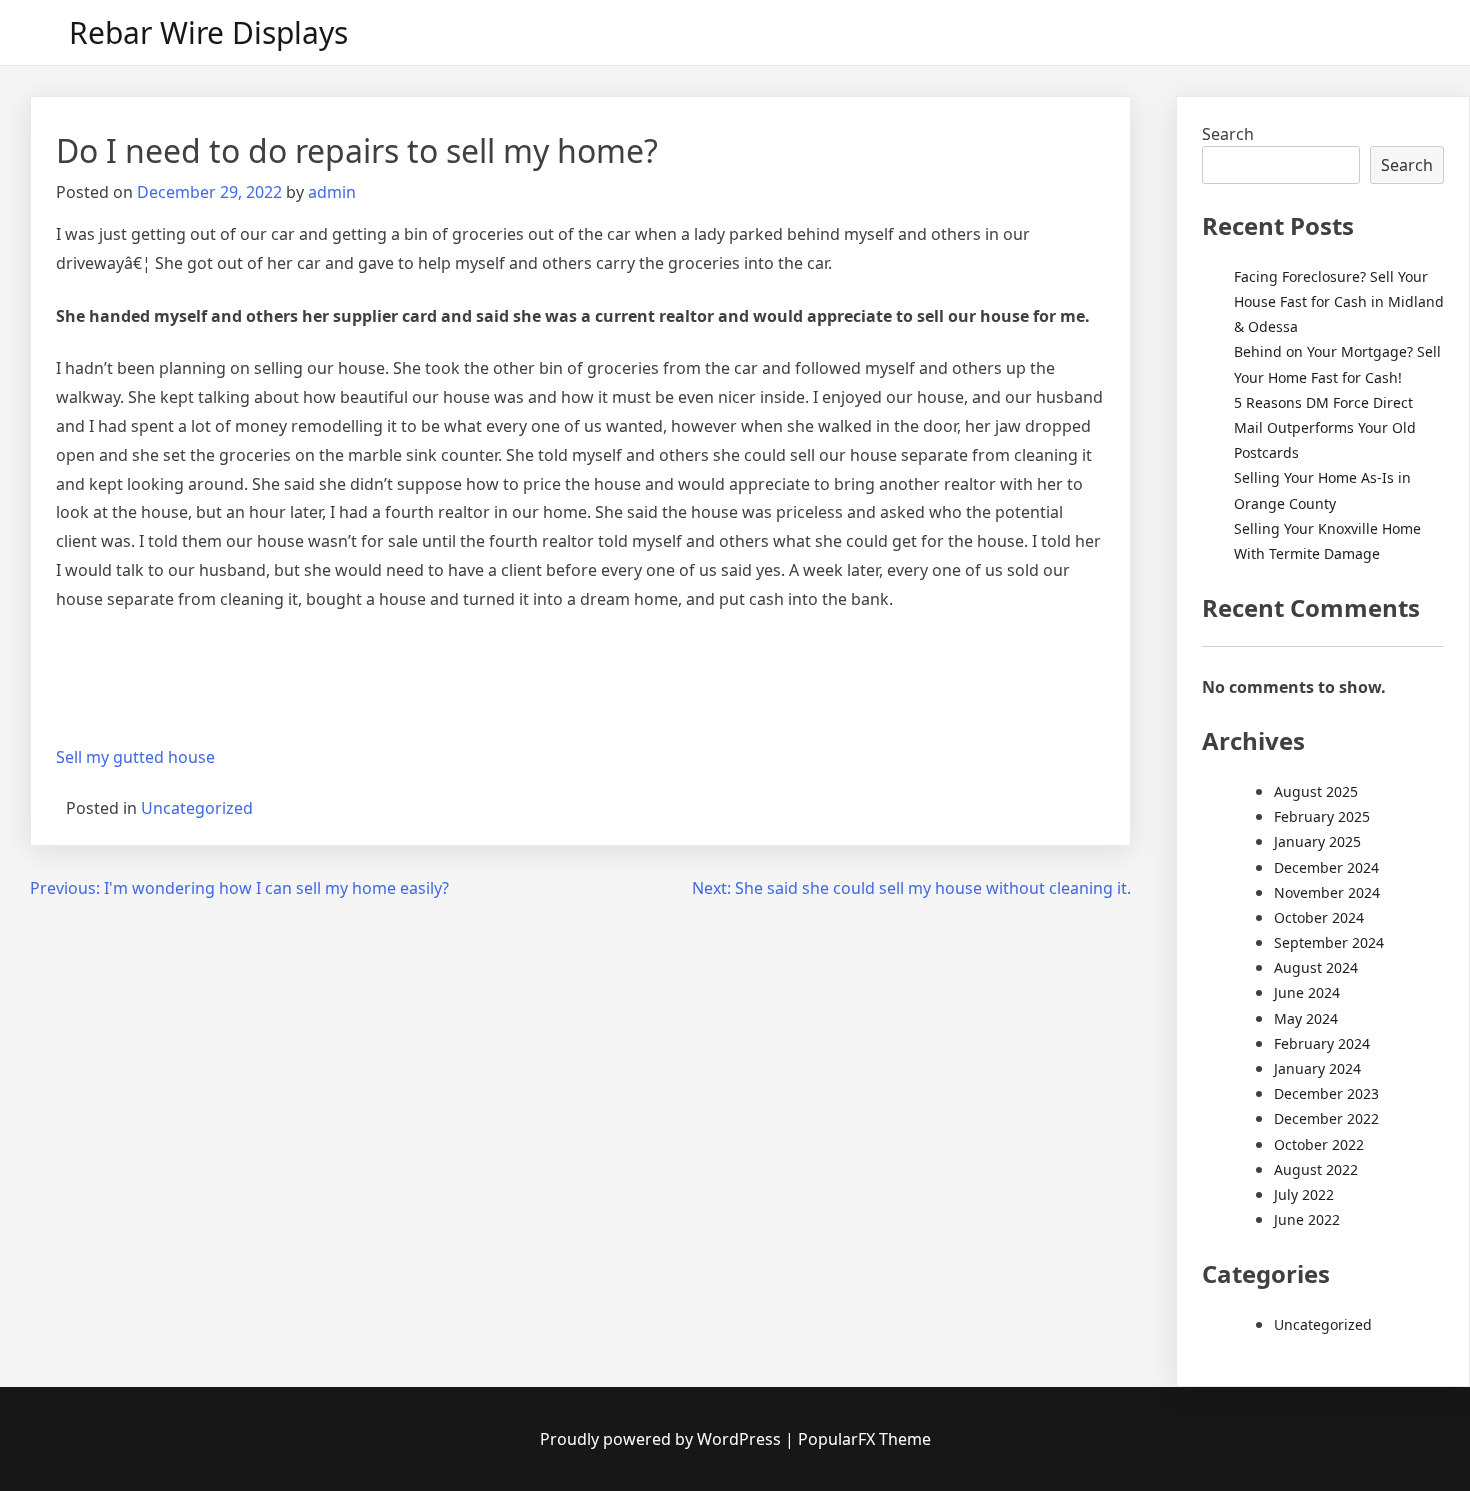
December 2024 (1326, 867)
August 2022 (1316, 1169)
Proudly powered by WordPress (662, 1439)
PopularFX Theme (864, 1439)
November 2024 (1327, 892)
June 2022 (1307, 1219)
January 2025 (1317, 841)
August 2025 (1316, 791)
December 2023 (1326, 1093)
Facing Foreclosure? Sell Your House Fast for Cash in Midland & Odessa (1339, 301)
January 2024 (1317, 1068)
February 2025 (1322, 816)
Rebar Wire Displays (208, 32)
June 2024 (1307, 992)
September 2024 (1329, 942)
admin (332, 192)
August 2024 (1316, 967)
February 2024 (1322, 1043)
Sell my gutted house (135, 757)
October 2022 (1319, 1144)
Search (1228, 134)
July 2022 (1304, 1194)
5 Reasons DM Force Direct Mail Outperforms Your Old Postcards (1325, 427)
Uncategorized (197, 808)
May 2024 (1306, 1018)
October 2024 (1319, 917)
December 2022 (1326, 1118)
